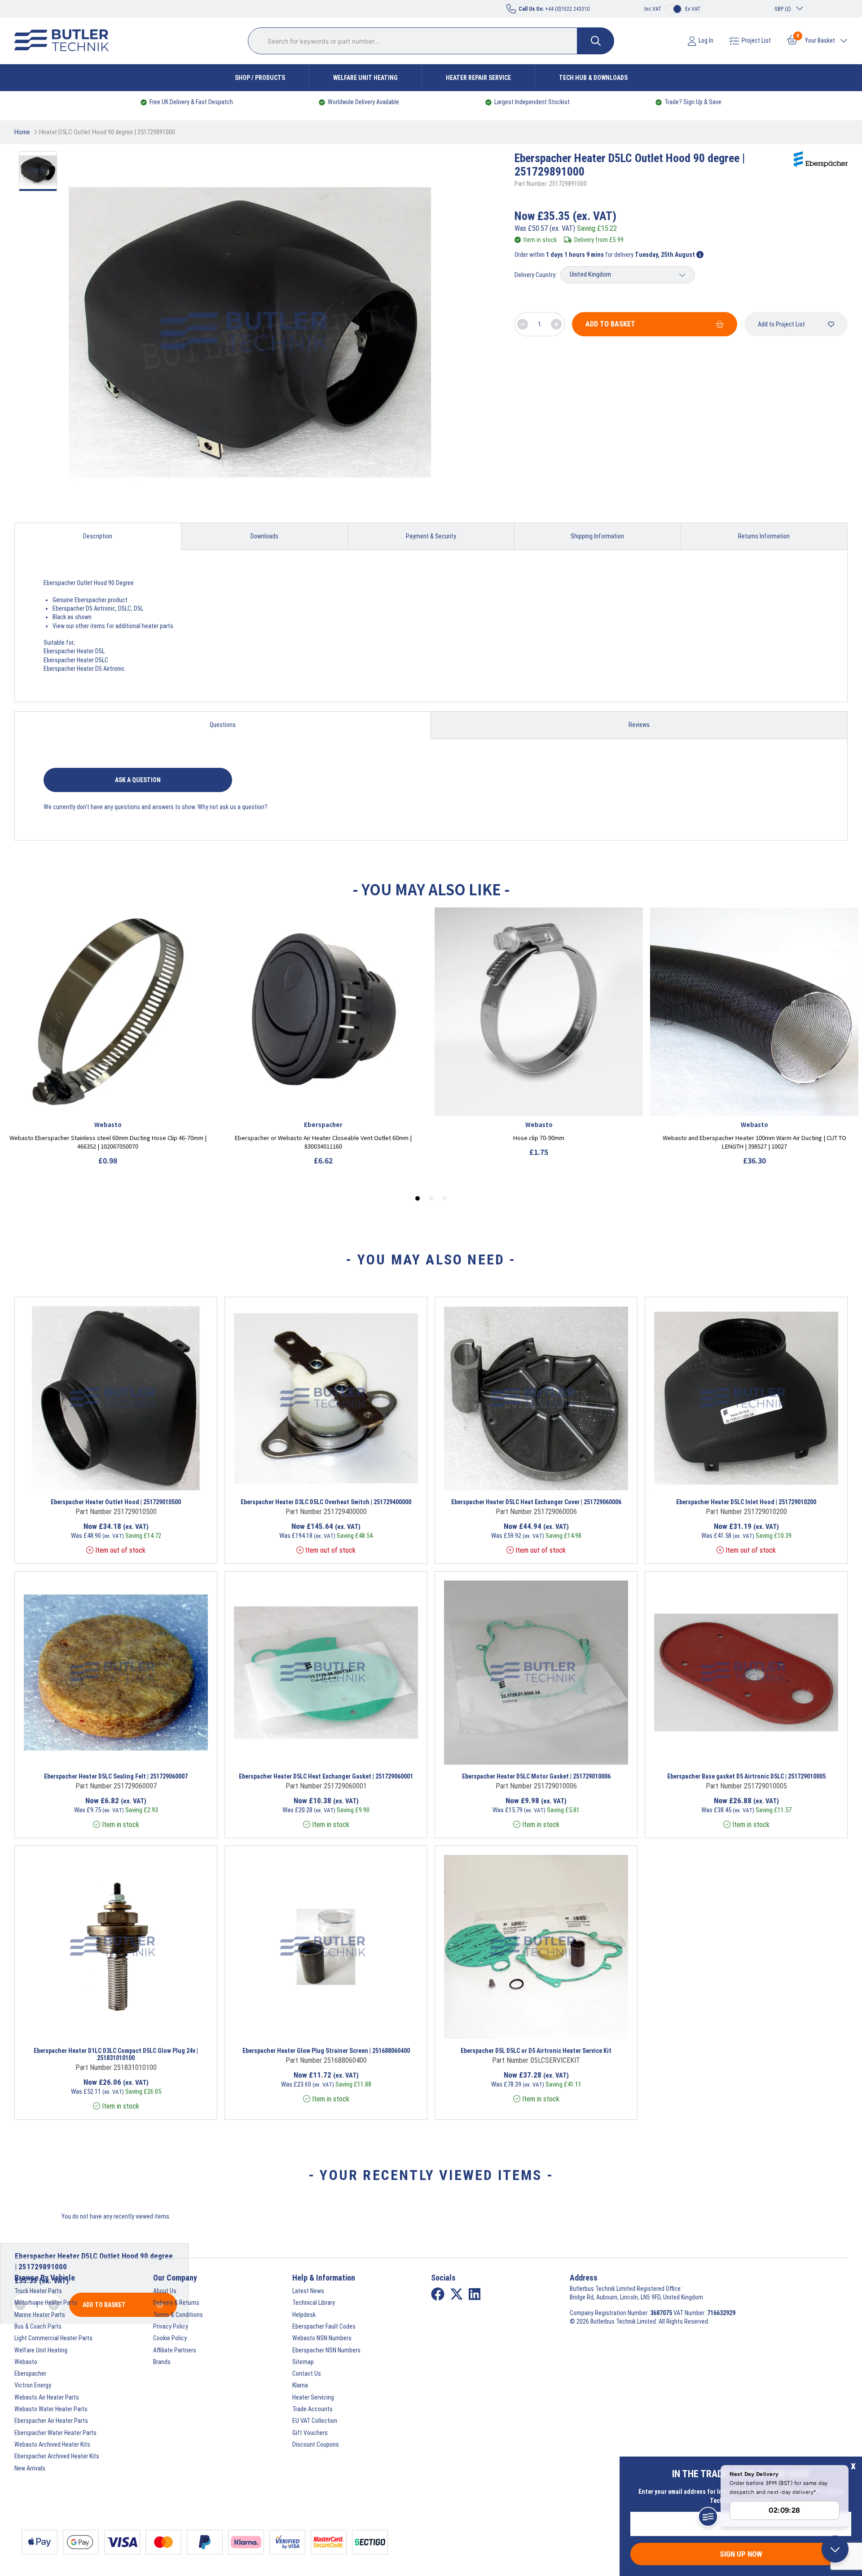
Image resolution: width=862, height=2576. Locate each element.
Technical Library (314, 2303)
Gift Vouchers (310, 2433)
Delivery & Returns (176, 2303)
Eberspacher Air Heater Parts (51, 2421)
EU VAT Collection (315, 2421)
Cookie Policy (170, 2338)
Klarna (300, 2385)
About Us (165, 2291)
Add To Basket (610, 324)
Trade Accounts (312, 2409)
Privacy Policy (171, 2326)
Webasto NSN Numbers (322, 2338)
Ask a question (138, 780)
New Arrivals (30, 2468)
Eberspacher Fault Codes (324, 2326)
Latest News (308, 2291)
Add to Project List (781, 324)
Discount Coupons (316, 2444)
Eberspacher (30, 2373)
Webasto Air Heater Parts (47, 2397)
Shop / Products (260, 78)
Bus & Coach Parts (38, 2326)
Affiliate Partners (175, 2350)
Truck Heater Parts (38, 2291)
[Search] (596, 41)
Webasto (26, 2362)
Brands (162, 2362)
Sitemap (303, 2362)
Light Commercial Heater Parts (53, 2338)
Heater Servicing (313, 2397)
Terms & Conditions (178, 2315)
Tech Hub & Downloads (593, 78)
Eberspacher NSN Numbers (326, 2350)
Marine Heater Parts (40, 2315)
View (96, 1479)
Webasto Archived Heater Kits (52, 2444)
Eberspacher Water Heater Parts (55, 2433)
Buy (155, 1479)
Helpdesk (304, 2315)
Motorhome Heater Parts (46, 2303)
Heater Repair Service (478, 78)
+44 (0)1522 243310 (554, 9)
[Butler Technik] (65, 41)
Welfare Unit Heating (365, 78)
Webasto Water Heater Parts (51, 2409)
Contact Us (307, 2373)
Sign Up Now (741, 2554)
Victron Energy (33, 2385)
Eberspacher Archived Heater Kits (57, 2456)
